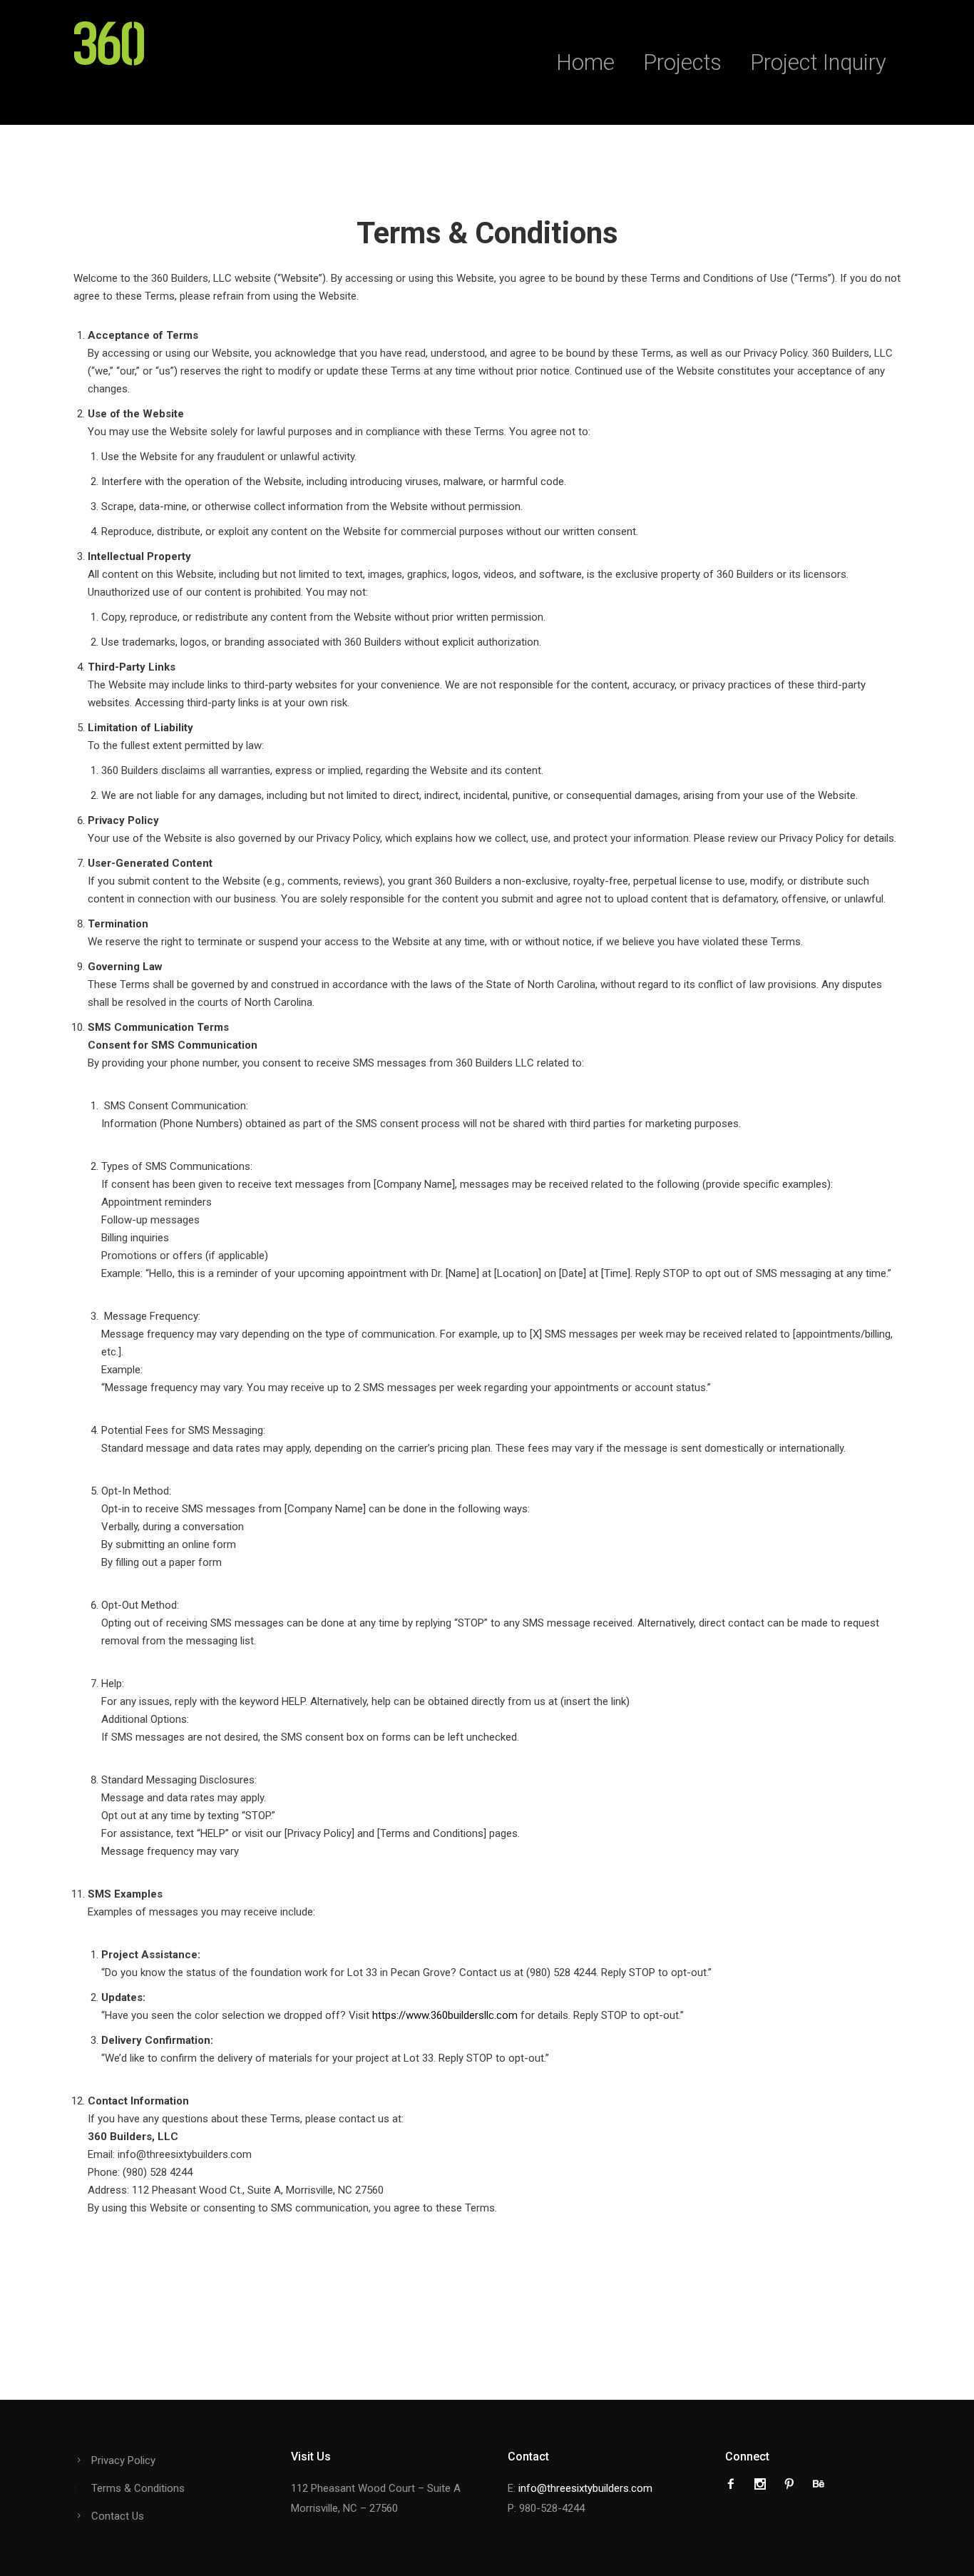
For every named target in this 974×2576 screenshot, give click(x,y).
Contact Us (118, 2516)
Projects (682, 62)
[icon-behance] (819, 2484)
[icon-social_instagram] (764, 2484)
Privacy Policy (123, 2460)
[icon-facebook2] (734, 2484)
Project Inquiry (818, 62)
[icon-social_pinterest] (793, 2484)
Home (585, 62)
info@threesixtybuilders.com (585, 2488)
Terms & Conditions (138, 2488)
